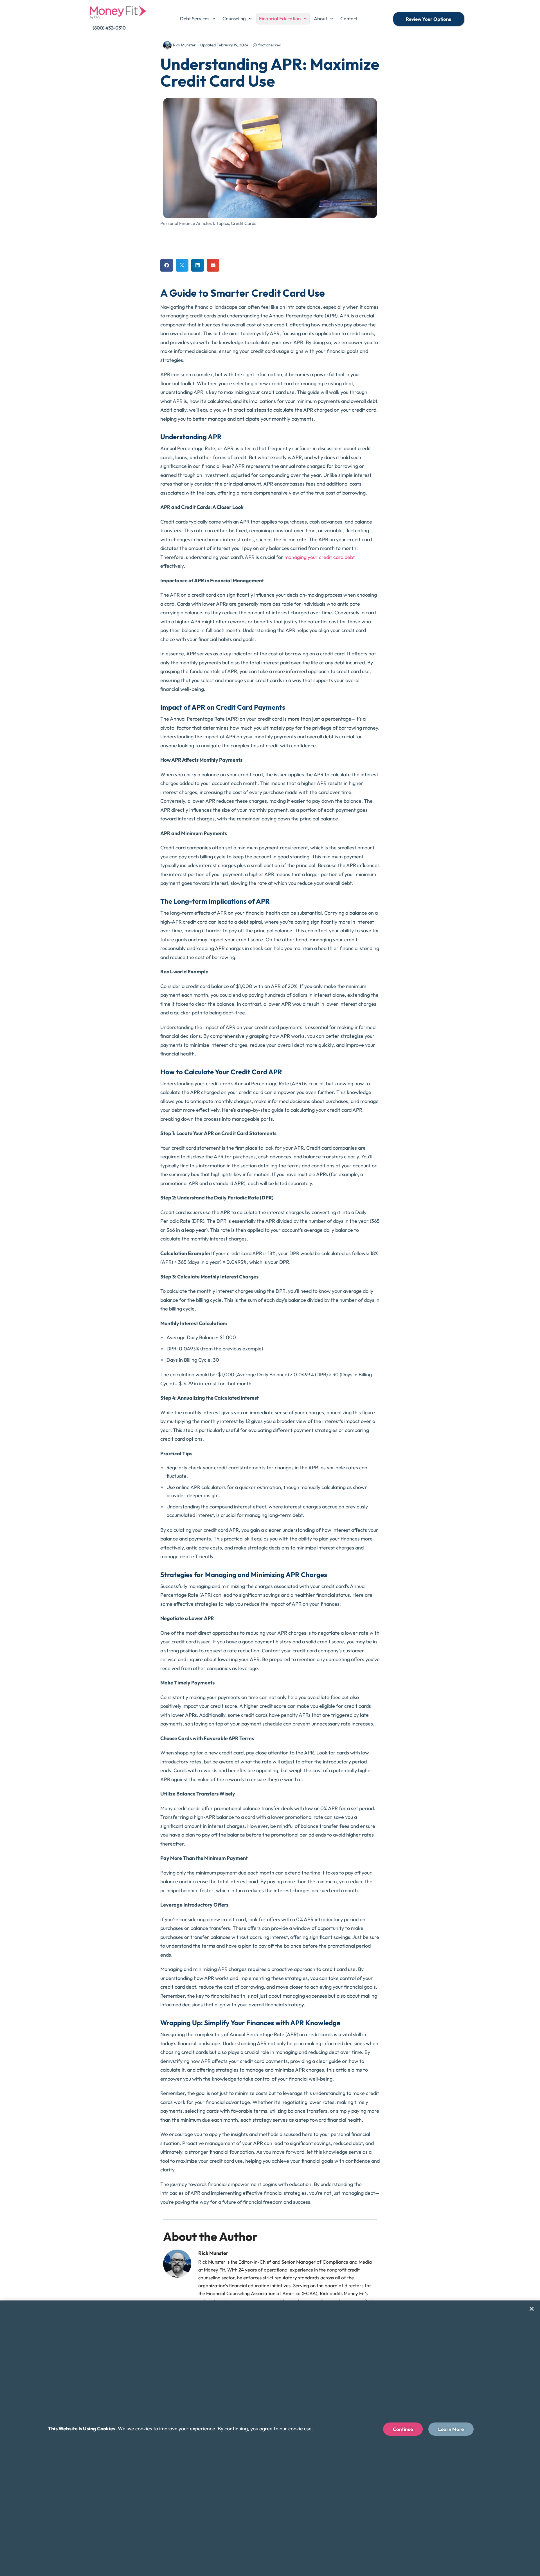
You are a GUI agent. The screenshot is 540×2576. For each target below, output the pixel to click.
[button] (167, 265)
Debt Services (195, 18)
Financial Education (280, 18)
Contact (349, 18)
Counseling (234, 18)
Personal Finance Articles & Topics (195, 223)
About (320, 18)
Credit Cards (244, 223)
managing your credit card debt (320, 557)
